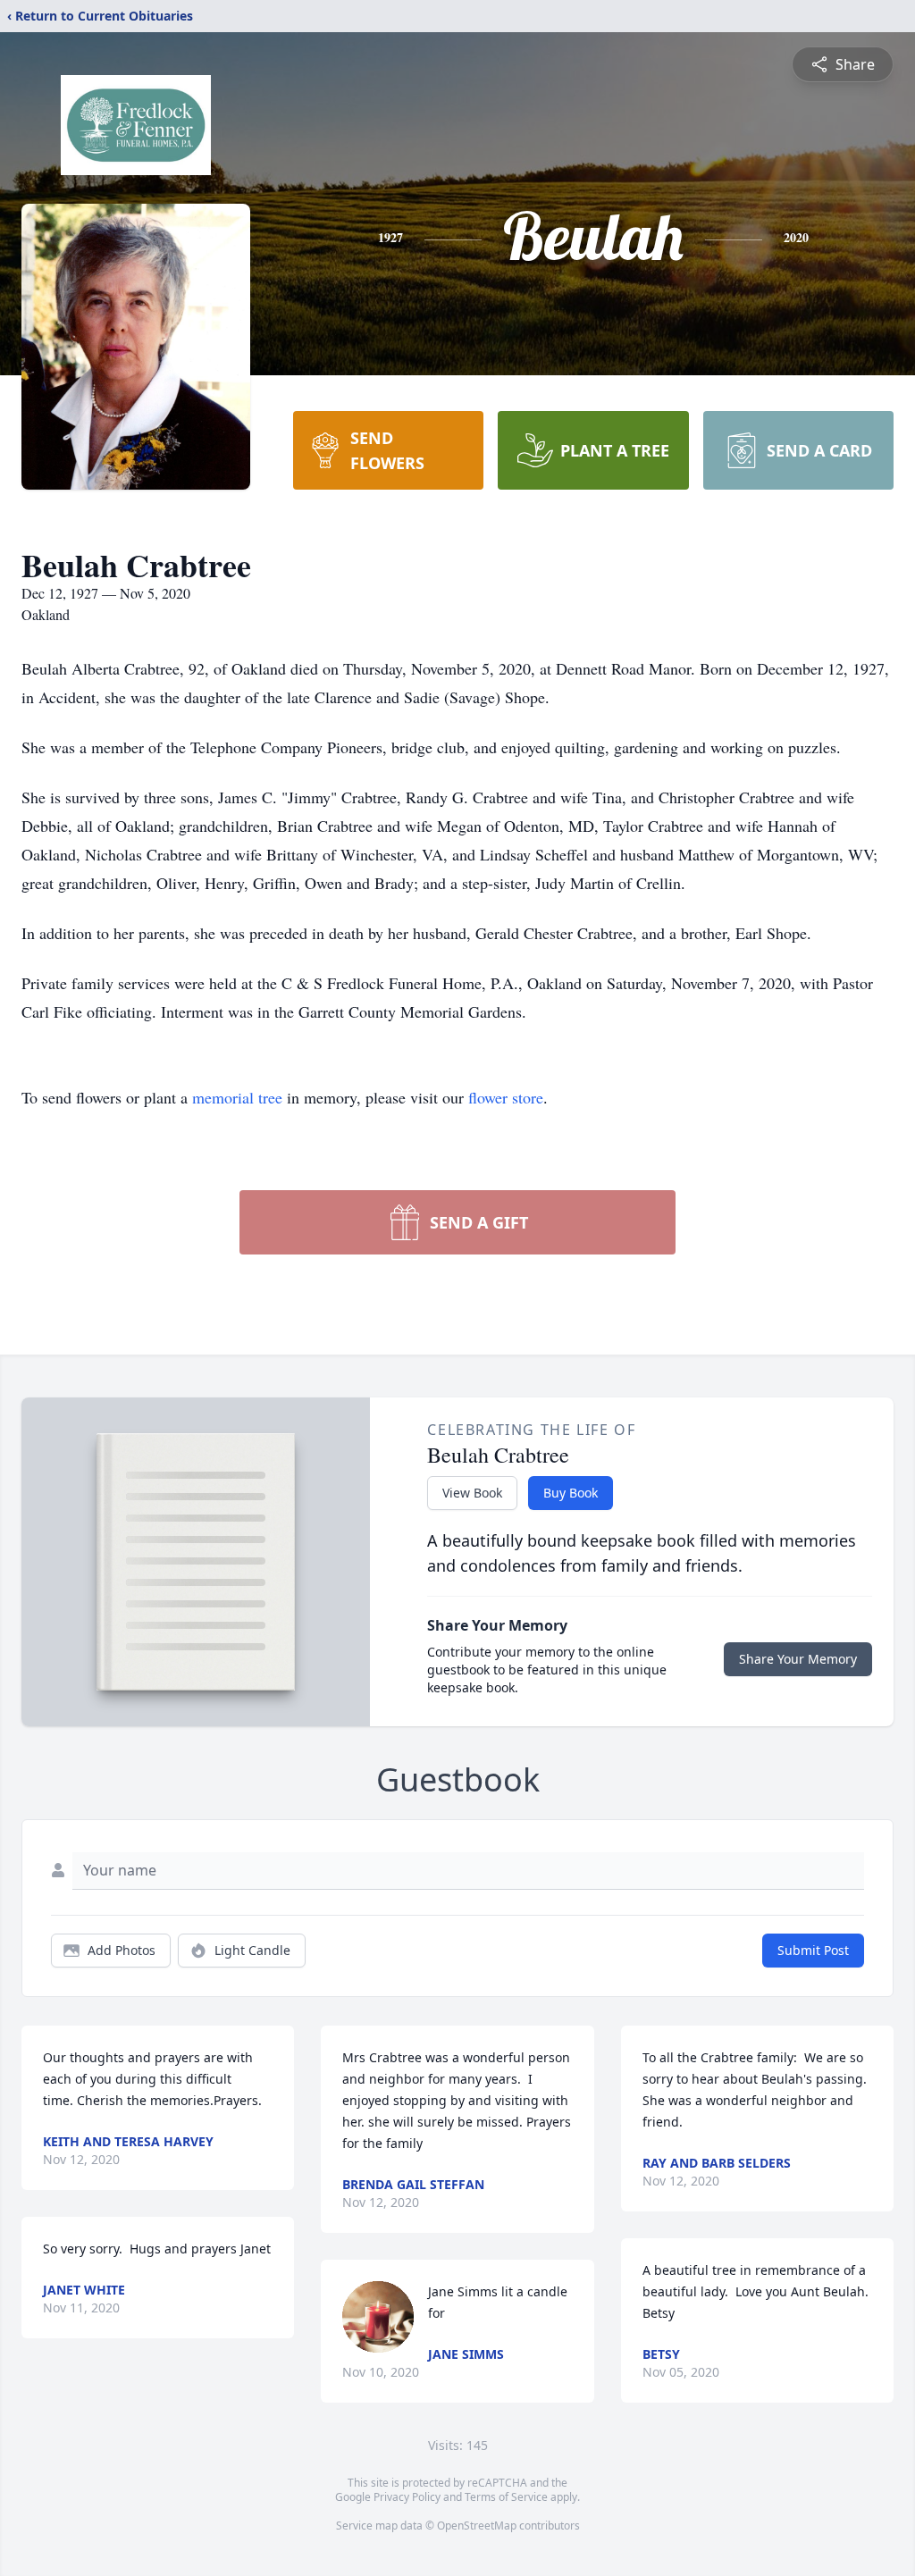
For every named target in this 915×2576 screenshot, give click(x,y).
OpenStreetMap (477, 2526)
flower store (506, 1097)
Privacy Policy (407, 2497)
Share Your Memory (798, 1659)
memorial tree (237, 1097)
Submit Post (813, 1950)
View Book (472, 1493)
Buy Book (571, 1493)
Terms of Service (506, 2497)
